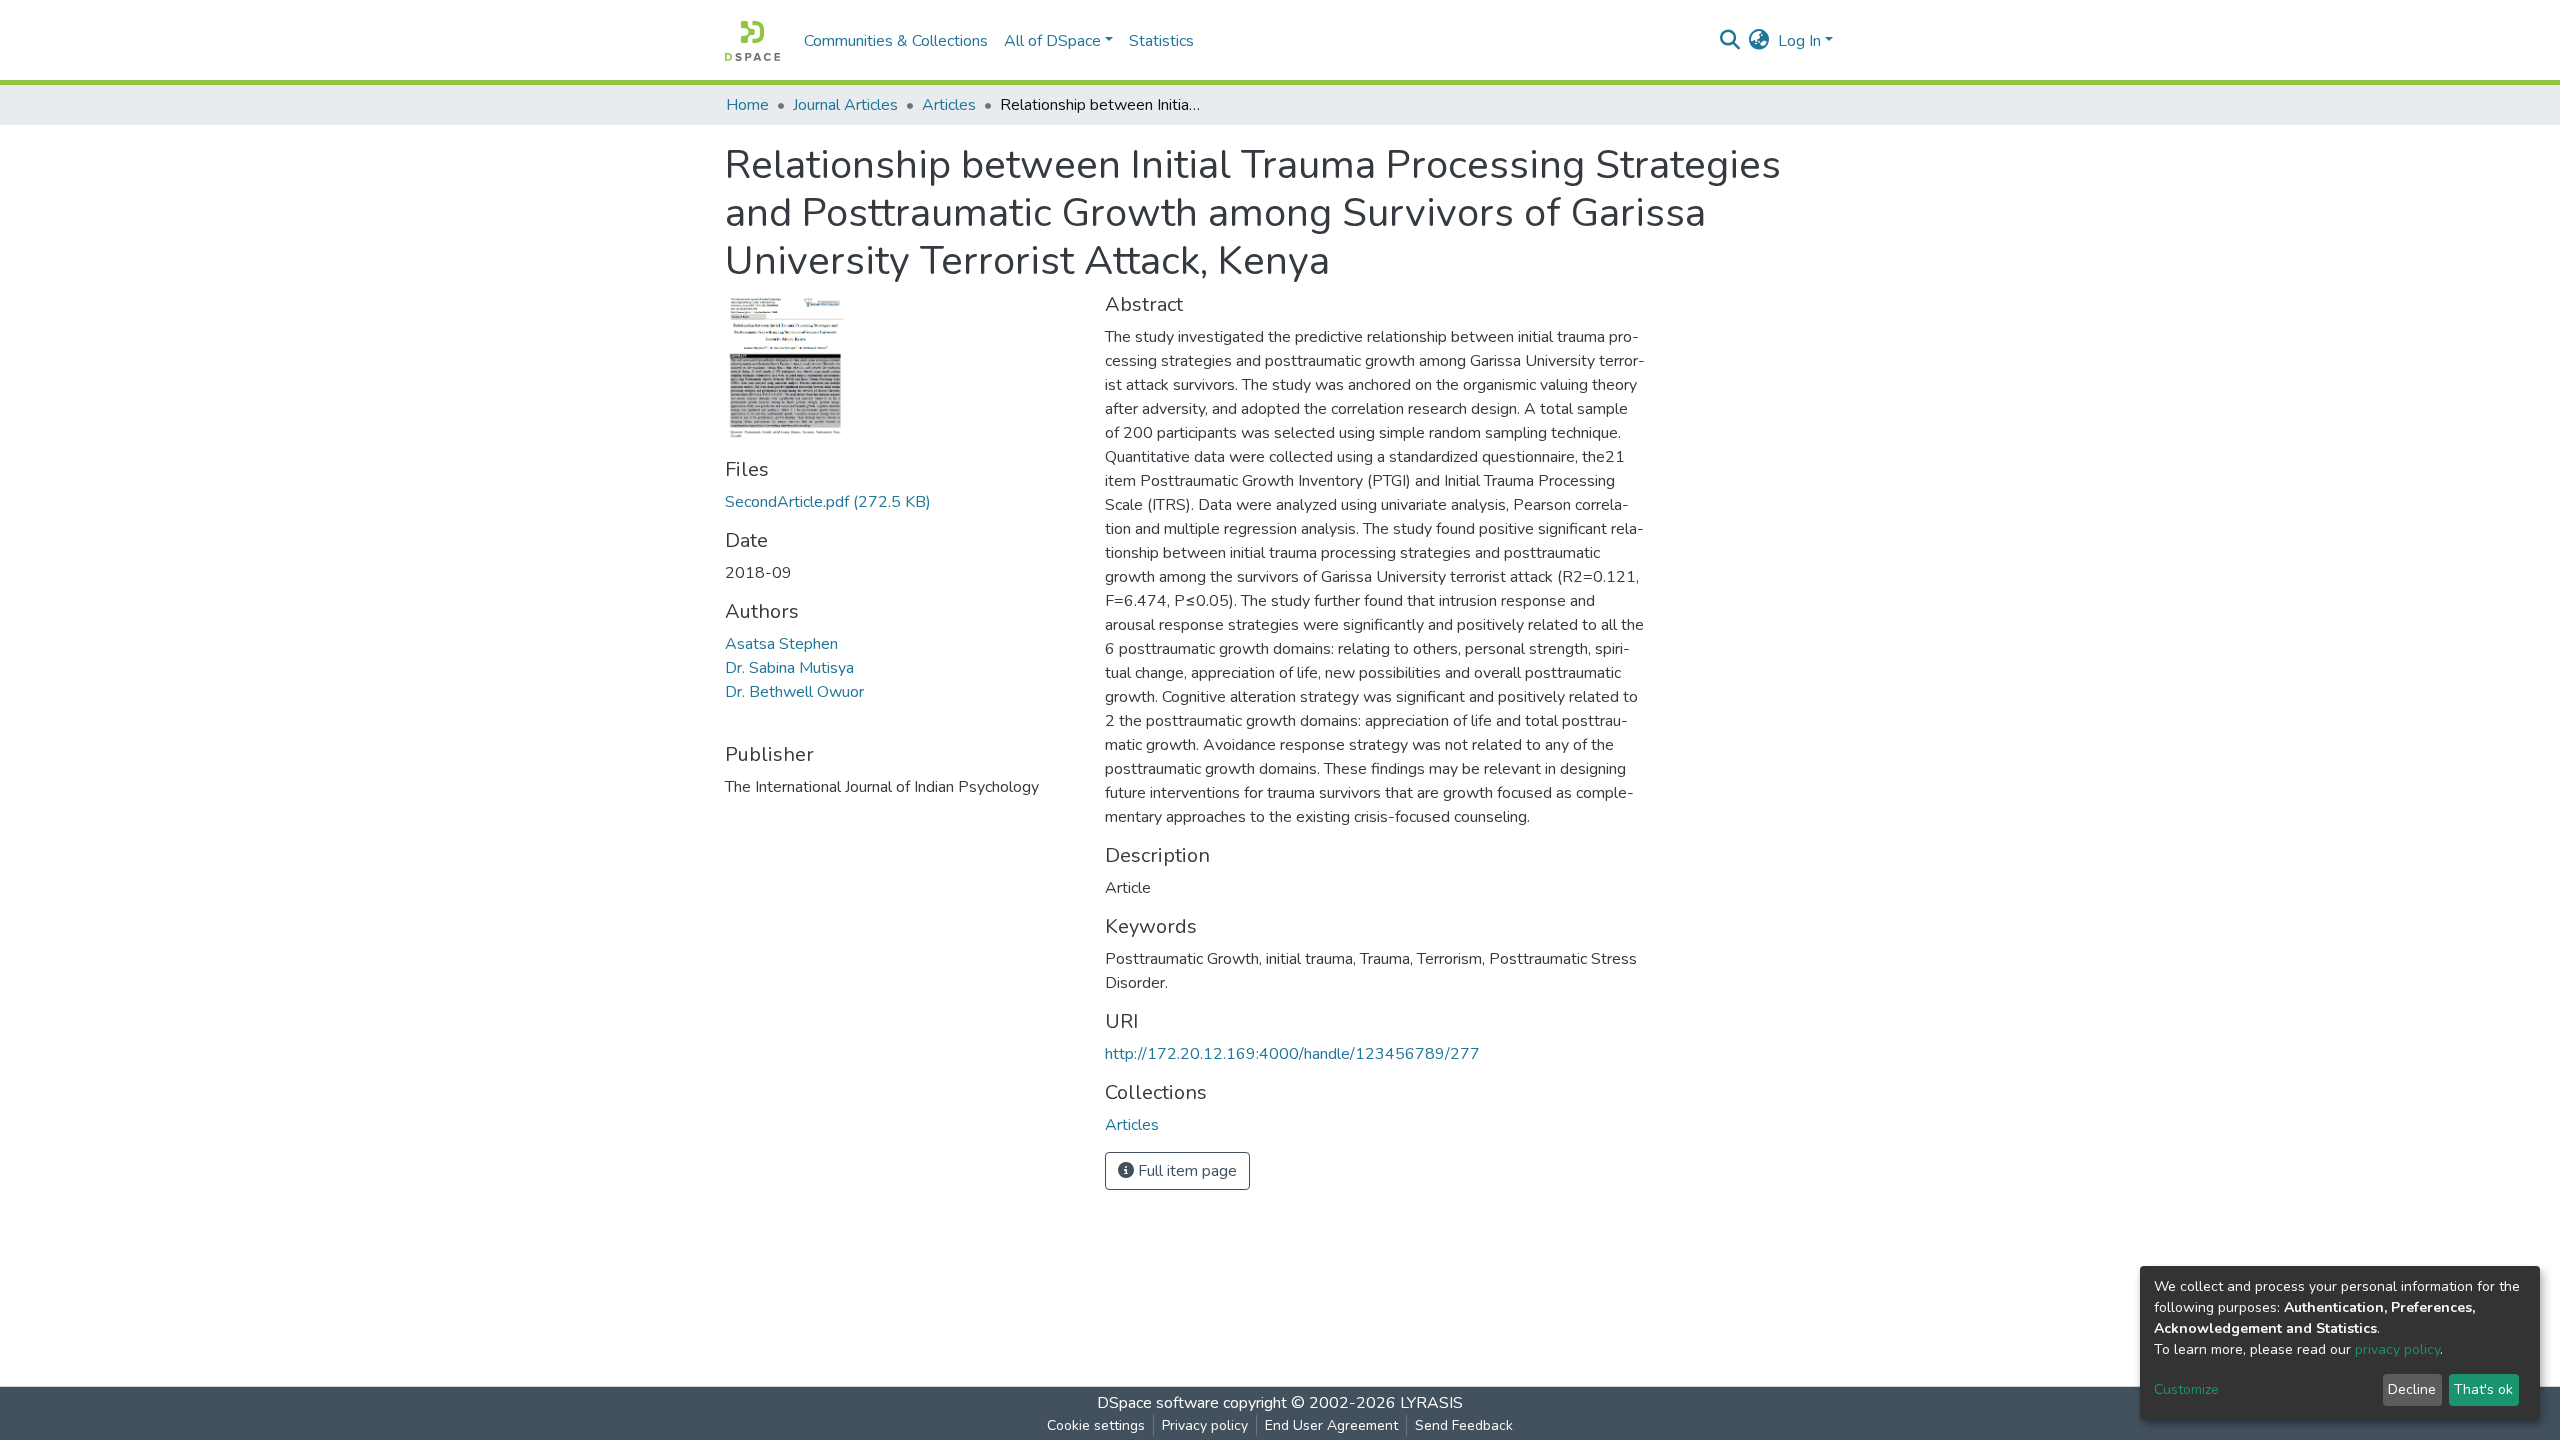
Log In (1799, 41)
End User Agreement (1331, 1425)
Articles (949, 105)
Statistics (1161, 41)
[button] (1759, 41)
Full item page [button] (1185, 1171)
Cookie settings (1096, 1425)
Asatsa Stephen (781, 644)
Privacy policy (1205, 1425)
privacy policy (2397, 1349)
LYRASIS (1431, 1403)
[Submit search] (1730, 41)
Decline (2412, 1389)
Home (747, 105)
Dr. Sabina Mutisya (789, 668)
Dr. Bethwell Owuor (794, 692)
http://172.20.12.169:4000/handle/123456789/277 (1292, 1054)
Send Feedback (1464, 1425)
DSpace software (1158, 1403)
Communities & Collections (896, 41)
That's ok (2483, 1389)
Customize (2186, 1389)
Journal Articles (845, 105)
